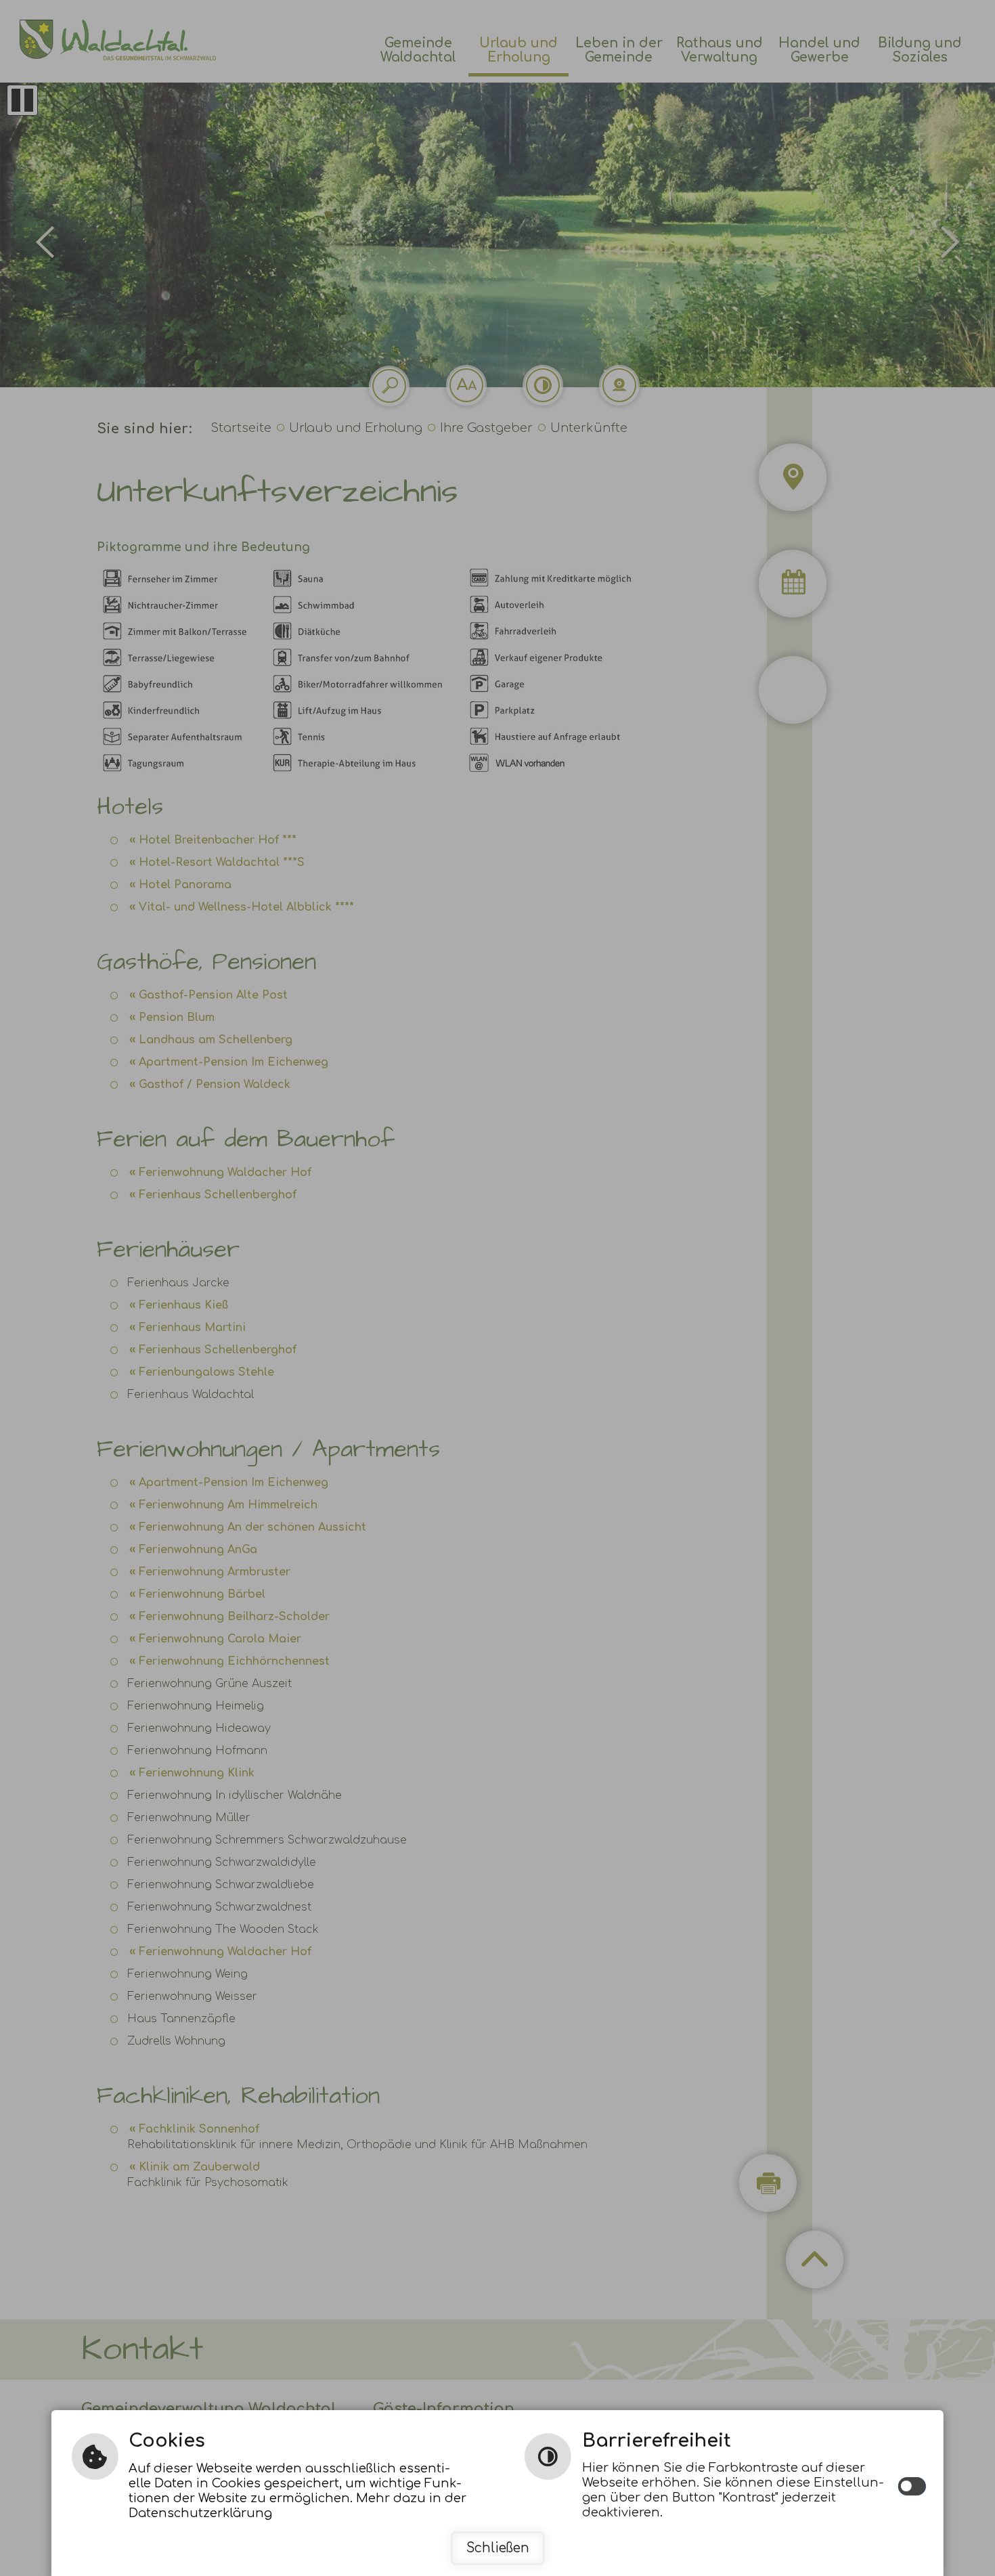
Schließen (498, 2548)
